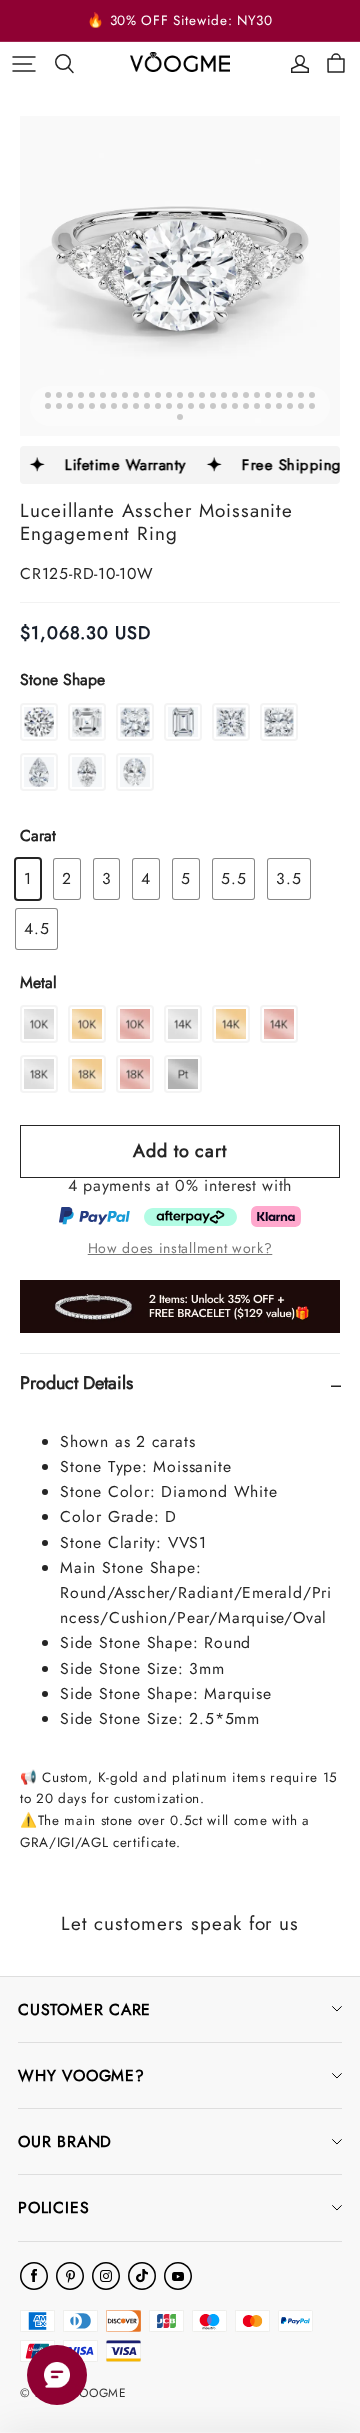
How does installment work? (180, 1248)
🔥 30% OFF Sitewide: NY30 (179, 20)
